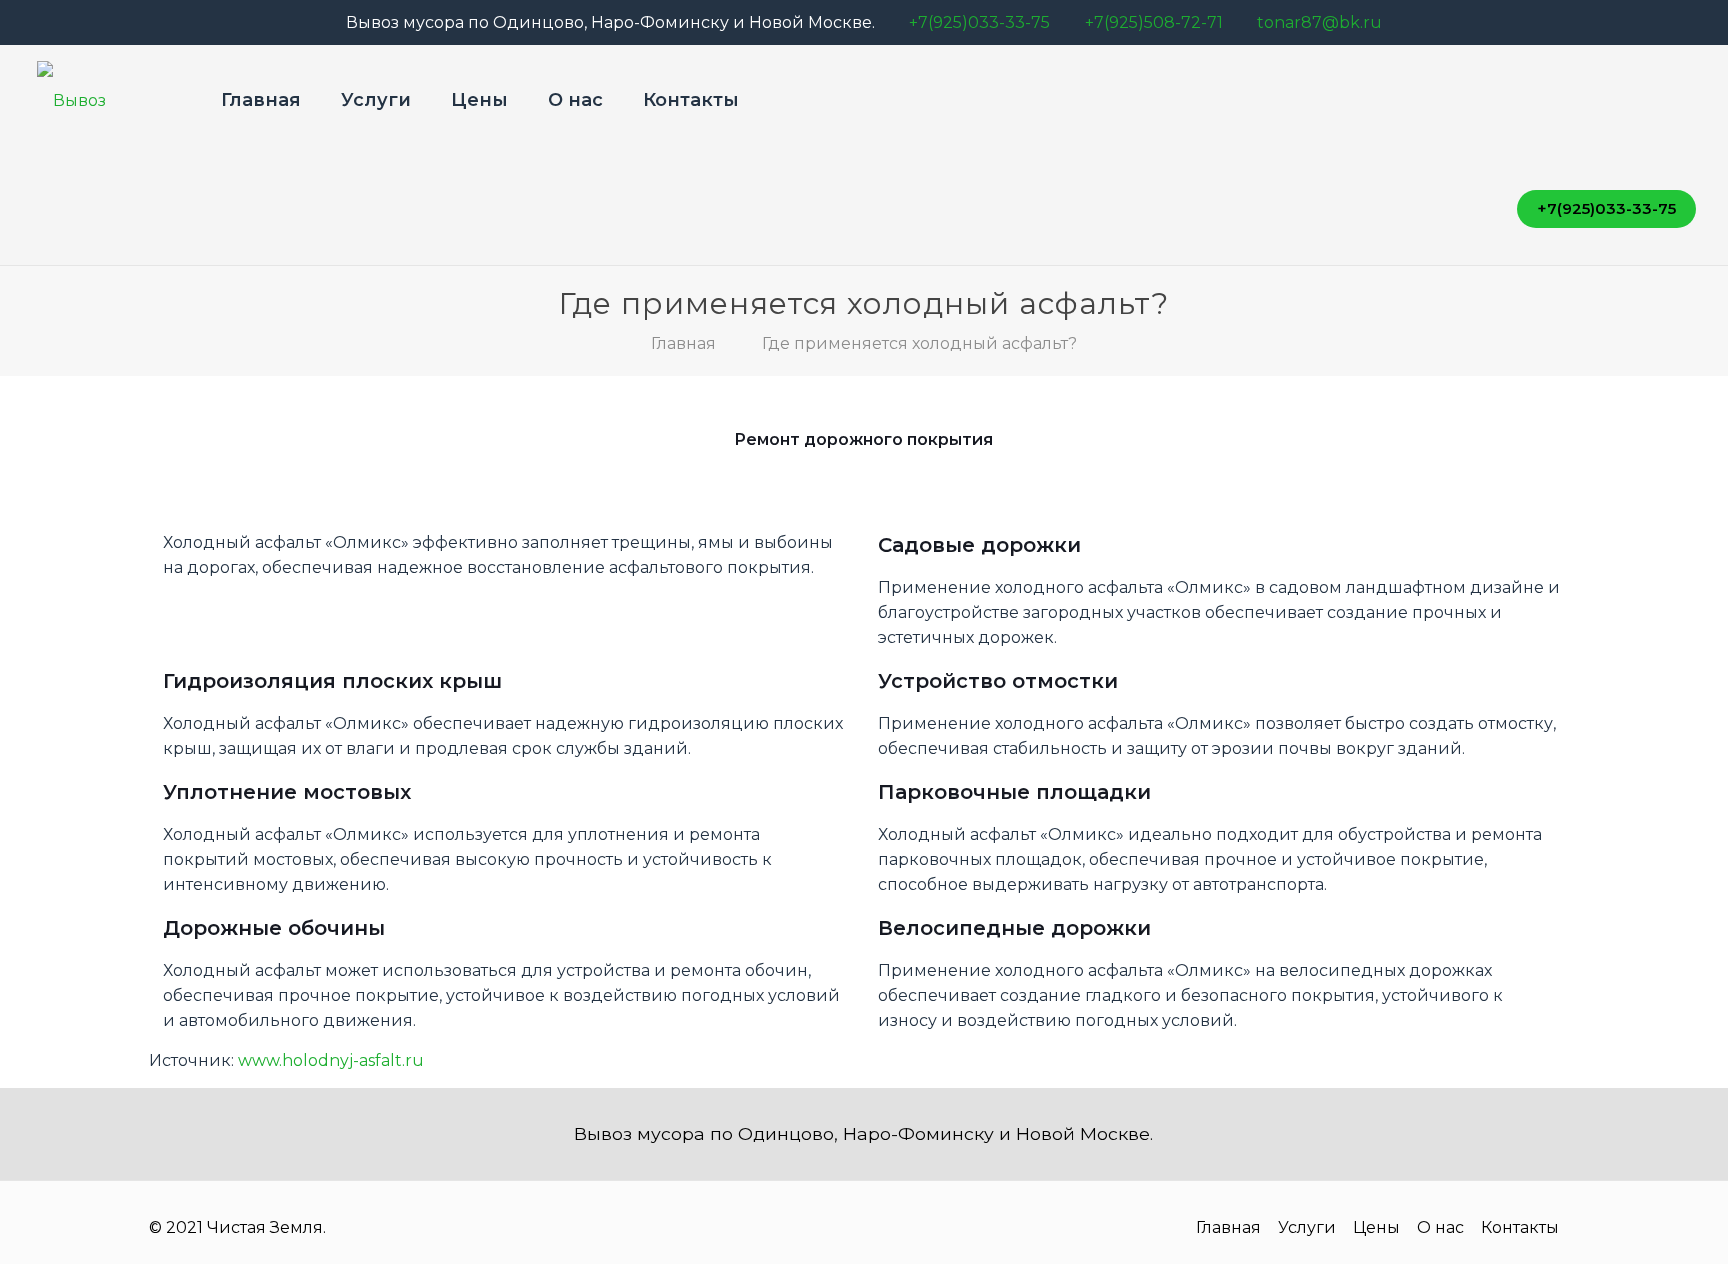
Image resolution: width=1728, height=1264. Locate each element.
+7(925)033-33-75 (979, 22)
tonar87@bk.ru (1319, 22)
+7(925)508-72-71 (1154, 22)
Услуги (1307, 1227)
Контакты (1520, 1227)
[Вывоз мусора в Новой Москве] (104, 100)
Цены (1376, 1227)
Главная (683, 343)
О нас (1440, 1227)
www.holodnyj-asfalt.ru (331, 1060)
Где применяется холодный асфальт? (919, 343)
